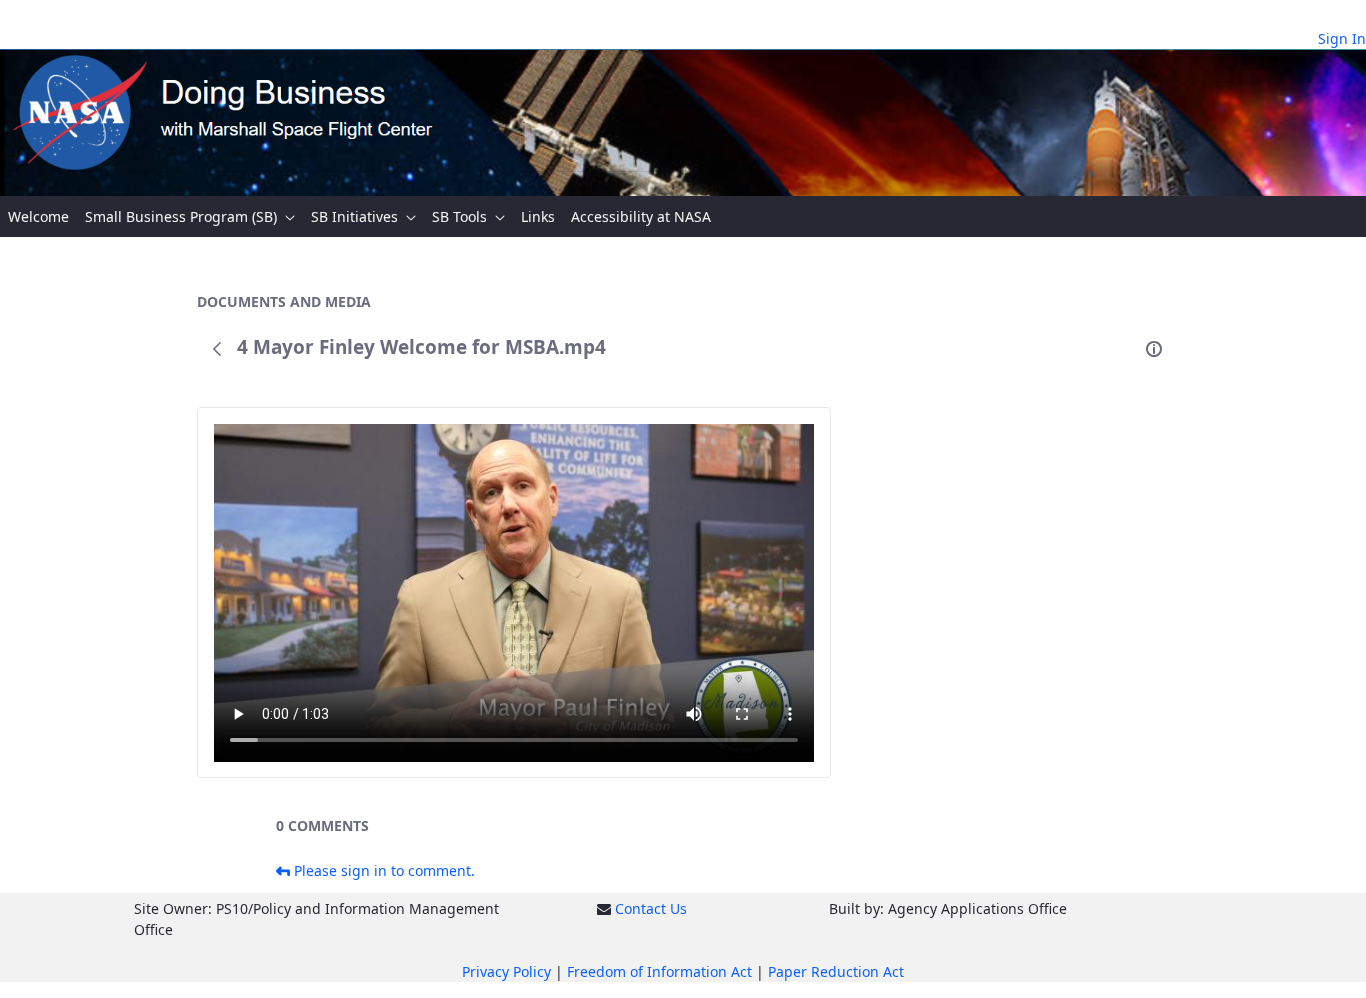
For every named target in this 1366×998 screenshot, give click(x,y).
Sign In (1342, 38)
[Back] (217, 349)
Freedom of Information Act (659, 971)
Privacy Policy (506, 971)
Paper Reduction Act (836, 971)
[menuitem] (38, 216)
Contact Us (651, 908)
